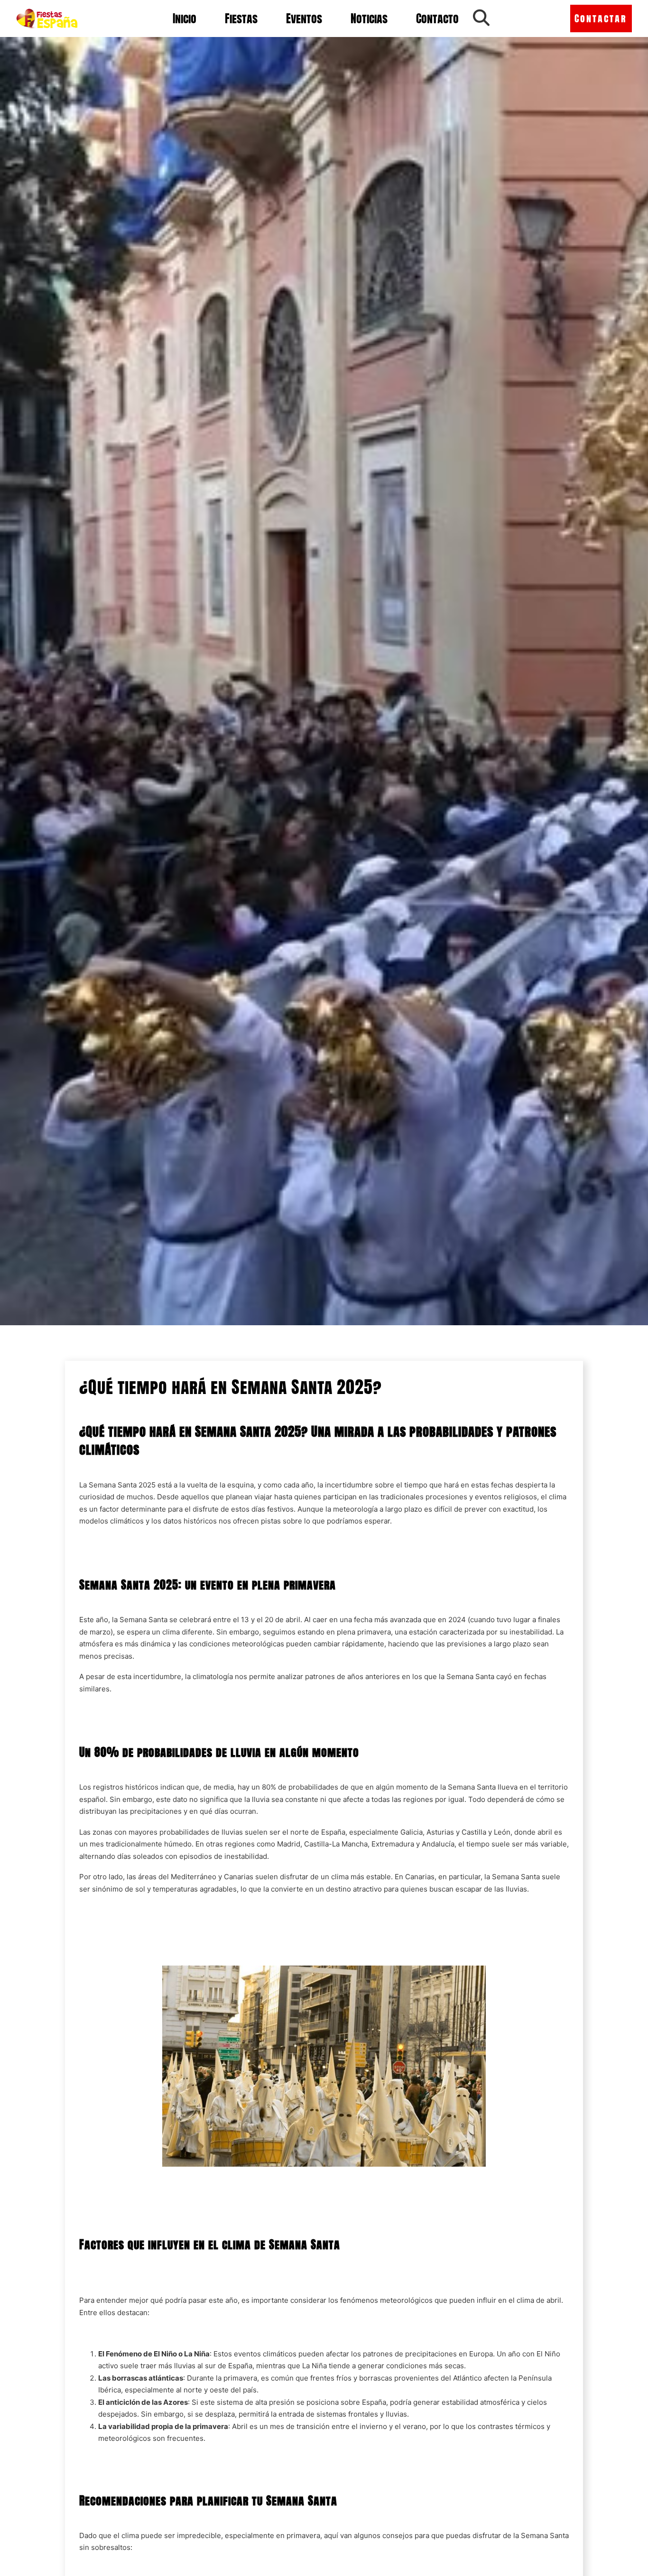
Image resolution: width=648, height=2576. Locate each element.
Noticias (369, 18)
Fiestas (241, 18)
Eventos (304, 18)
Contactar (601, 18)
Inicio (185, 18)
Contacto (437, 18)
